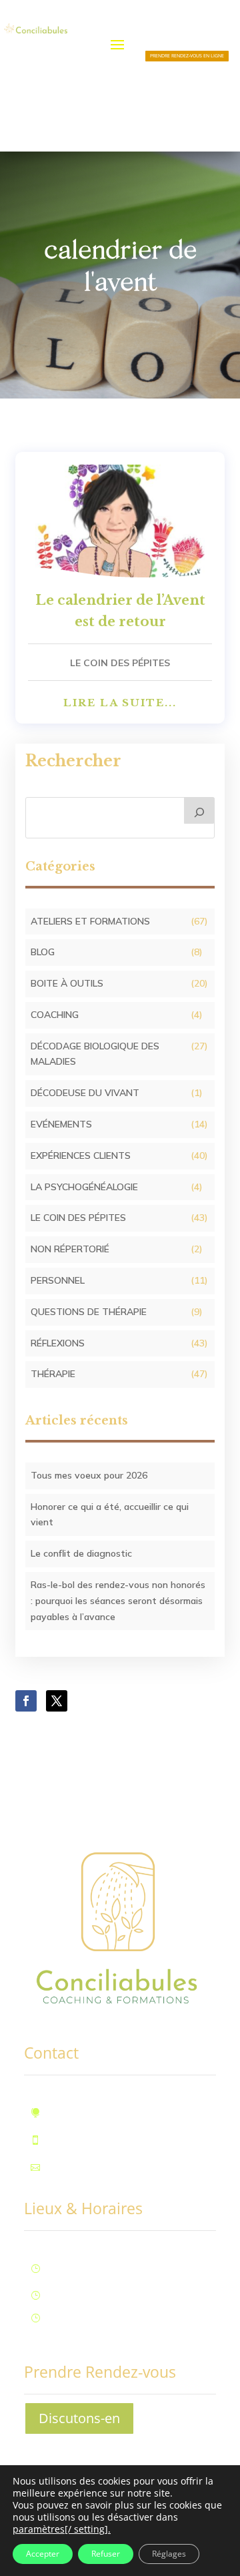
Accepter (43, 2554)
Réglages (169, 2554)
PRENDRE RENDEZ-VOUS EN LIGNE (187, 56)
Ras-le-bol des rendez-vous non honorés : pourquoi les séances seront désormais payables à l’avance (118, 1601)
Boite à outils (67, 983)
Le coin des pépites (120, 663)
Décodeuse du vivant (85, 1093)
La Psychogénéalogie (84, 1187)
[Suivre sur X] (57, 1701)
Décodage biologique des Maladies (95, 1054)
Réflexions (58, 1343)
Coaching (55, 1015)
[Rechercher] (199, 810)
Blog (43, 952)
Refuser (106, 2554)
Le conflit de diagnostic (81, 1553)
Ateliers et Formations (90, 921)
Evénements (61, 1124)
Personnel (58, 1280)
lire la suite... (120, 703)
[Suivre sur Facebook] (26, 1701)
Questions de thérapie (89, 1312)
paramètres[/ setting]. (62, 2529)
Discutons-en (79, 2418)
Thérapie (53, 1374)
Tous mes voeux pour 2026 (89, 1475)
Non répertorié (70, 1249)
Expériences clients (81, 1155)
